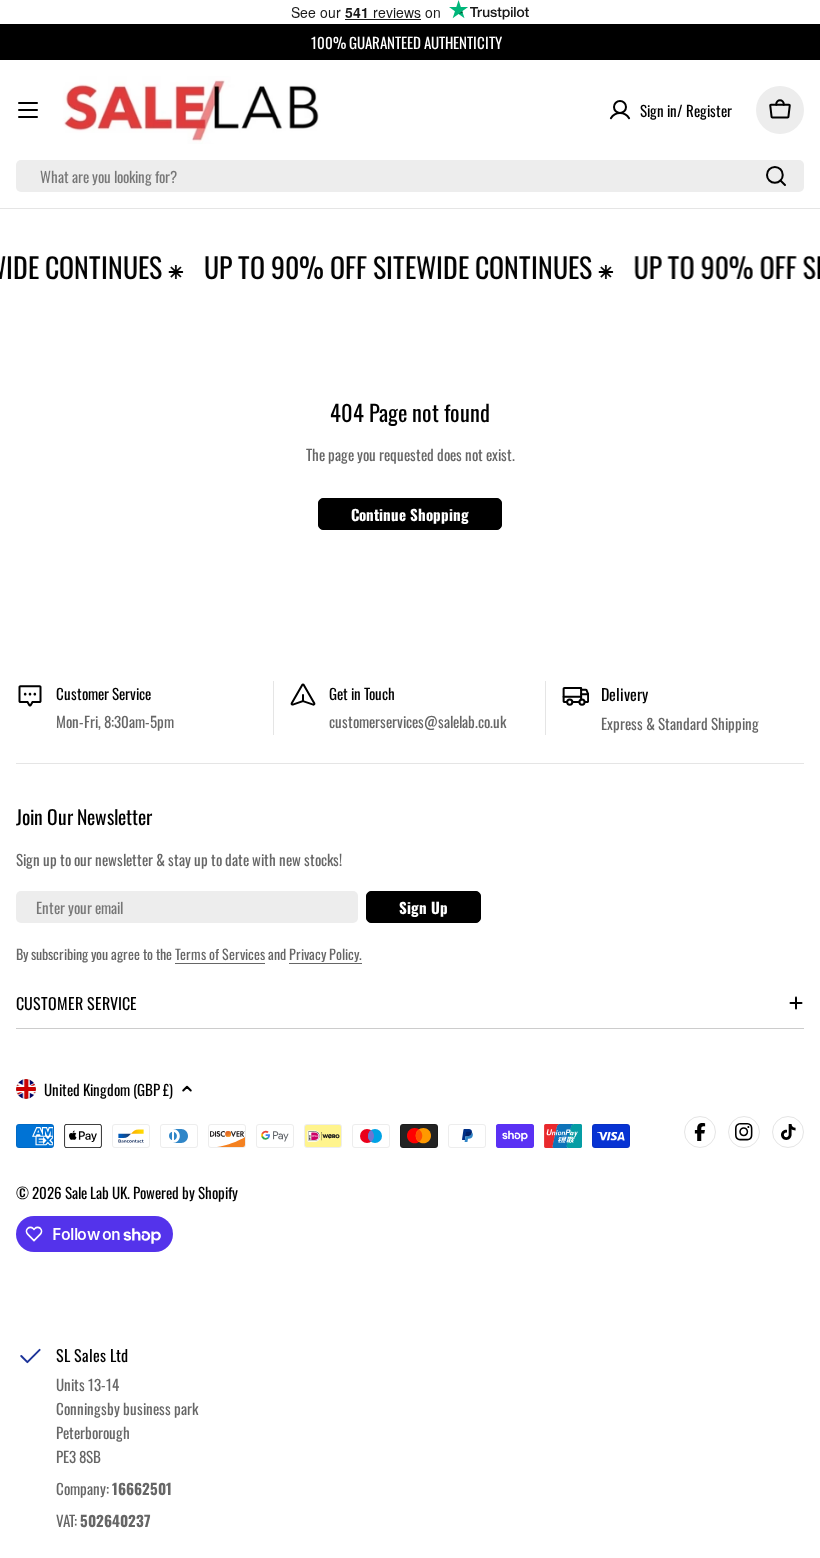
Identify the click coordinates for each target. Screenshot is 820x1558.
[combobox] (410, 176)
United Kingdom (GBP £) (108, 1089)
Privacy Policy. (325, 953)
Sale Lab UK (96, 1192)
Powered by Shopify (185, 1192)
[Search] (776, 176)
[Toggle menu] (28, 110)
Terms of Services (220, 953)
